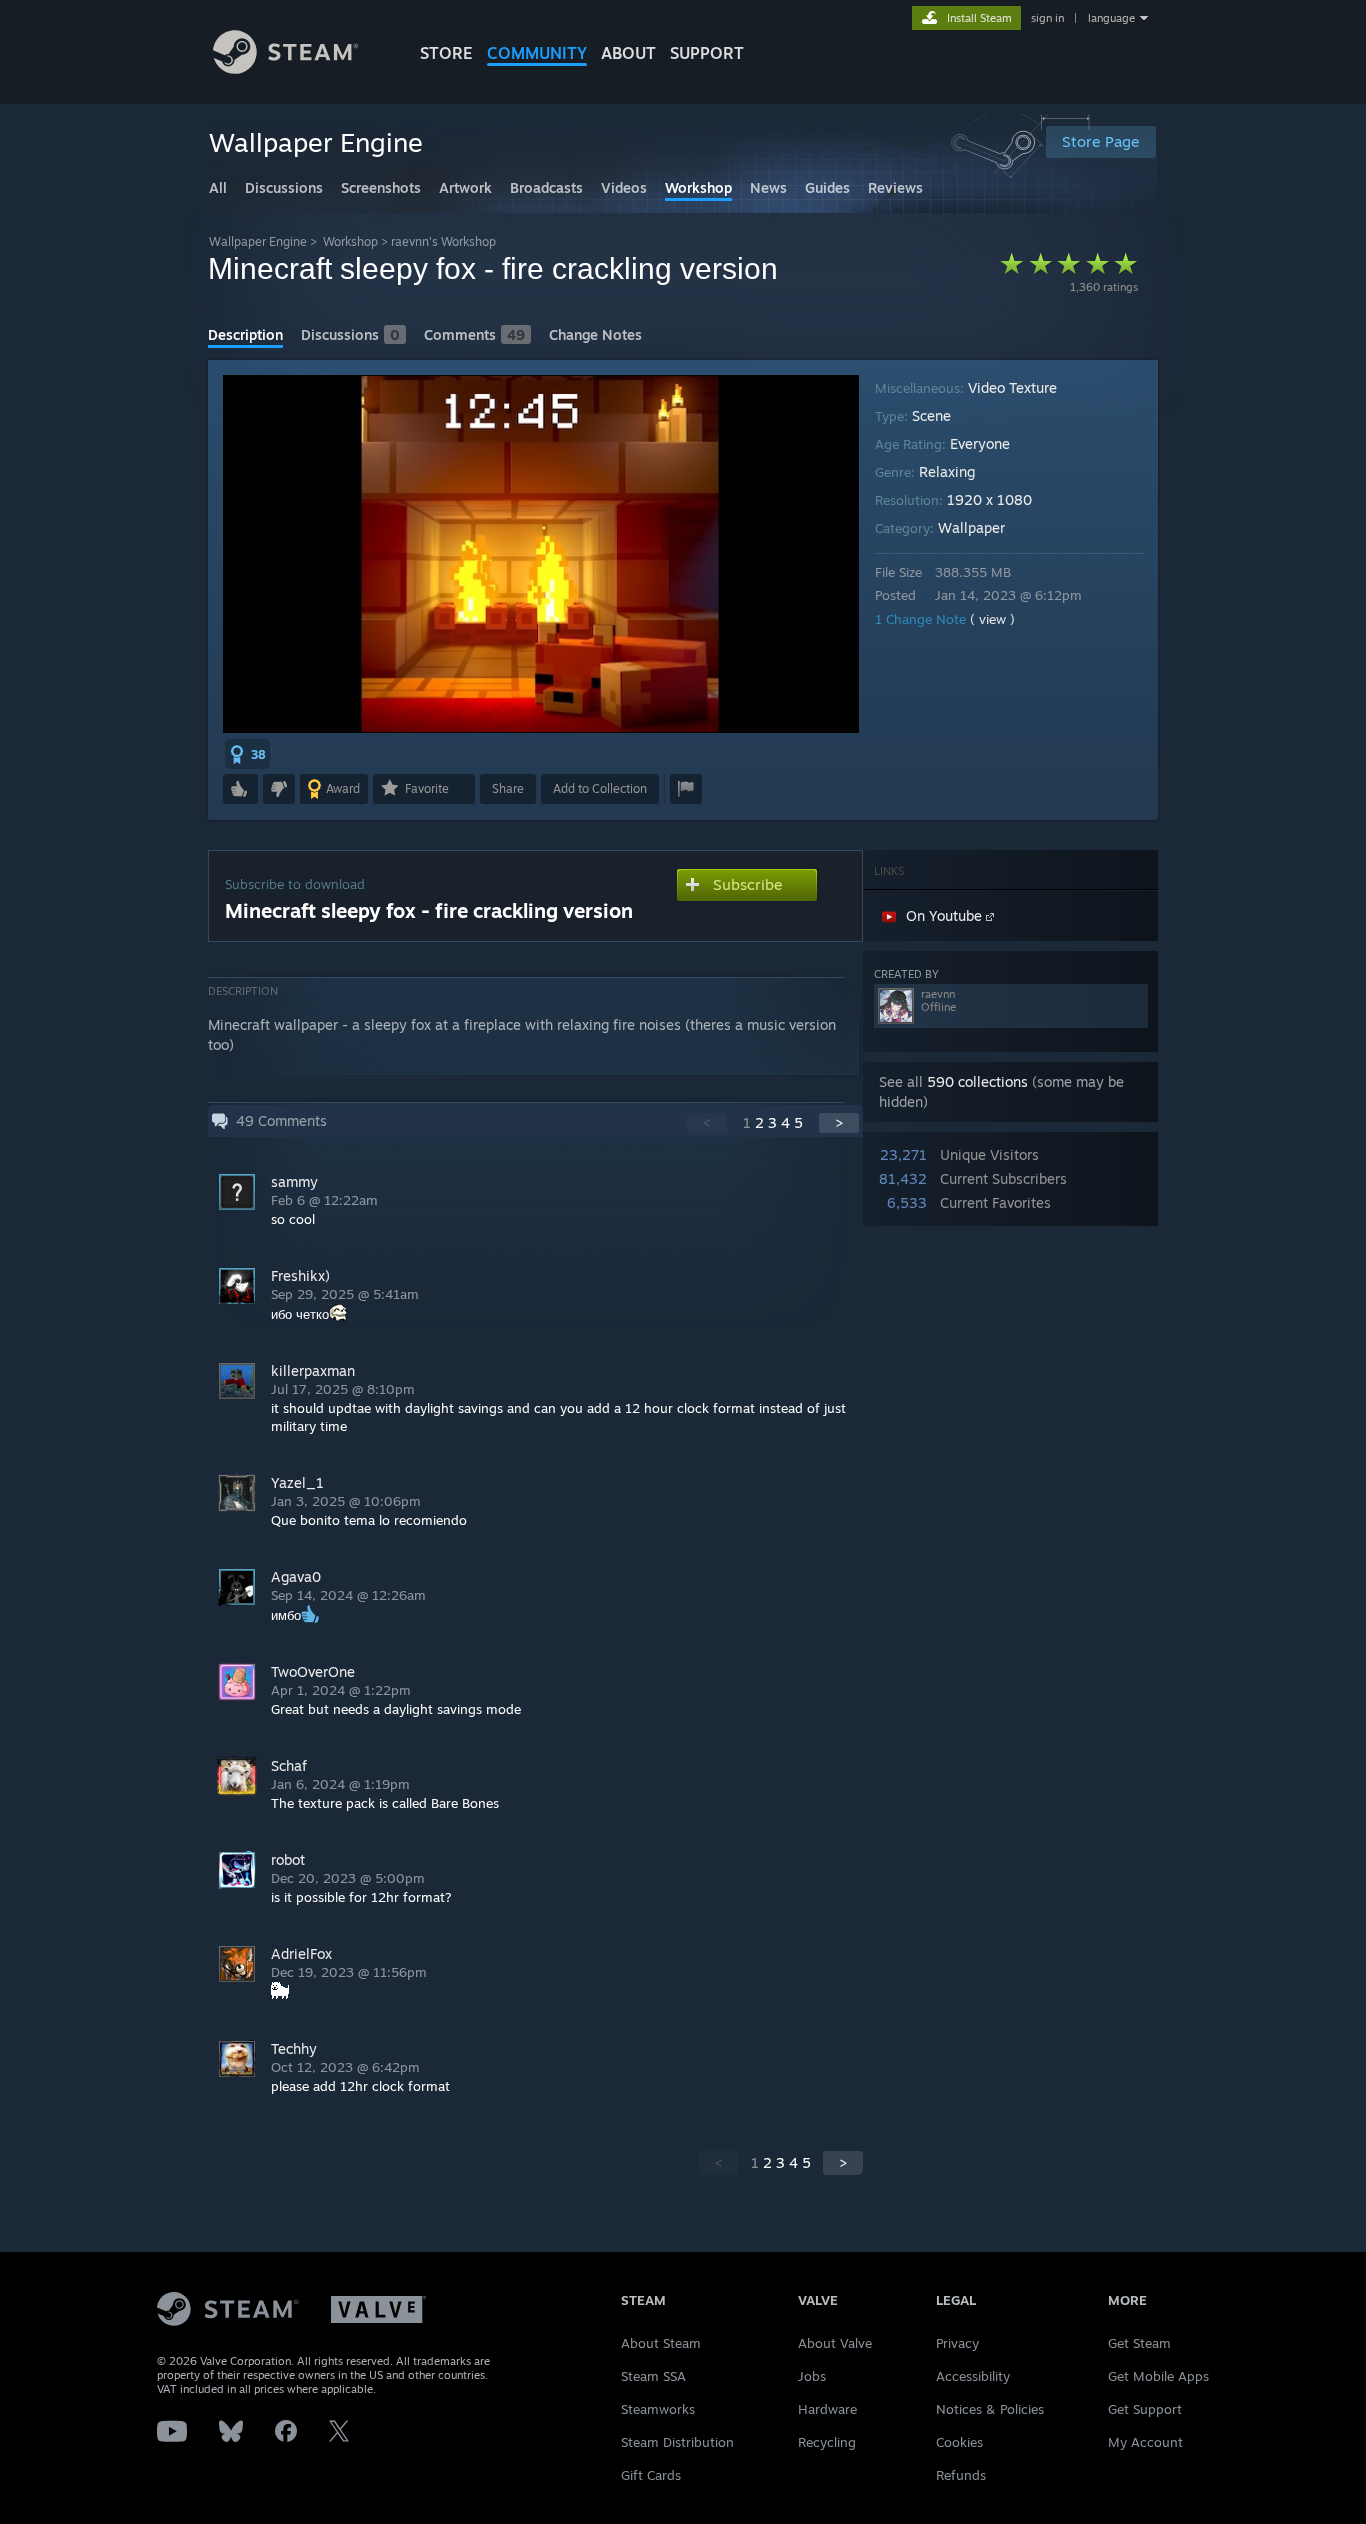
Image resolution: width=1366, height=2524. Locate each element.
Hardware (827, 2409)
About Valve (835, 2343)
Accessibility (973, 2376)
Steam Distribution (677, 2442)
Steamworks (658, 2409)
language (1111, 18)
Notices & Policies (990, 2409)
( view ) (992, 619)
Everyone (980, 443)
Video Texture (1012, 387)
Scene (931, 415)
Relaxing (947, 471)
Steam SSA (653, 2376)
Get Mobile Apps (1158, 2376)
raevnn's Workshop (443, 241)
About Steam (661, 2343)
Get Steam (1139, 2343)
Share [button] (508, 788)
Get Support (1145, 2409)
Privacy (957, 2343)
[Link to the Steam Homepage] (285, 68)
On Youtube (946, 915)
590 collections (977, 1081)
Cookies (959, 2442)
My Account (1145, 2442)
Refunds (961, 2475)
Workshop (350, 241)
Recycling (827, 2442)
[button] (247, 754)
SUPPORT (707, 53)
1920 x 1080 (989, 499)
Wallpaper (971, 527)
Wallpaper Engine (258, 241)
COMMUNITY (537, 53)
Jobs (812, 2376)
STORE (446, 53)
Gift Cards (651, 2475)
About (628, 53)
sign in (1047, 18)
